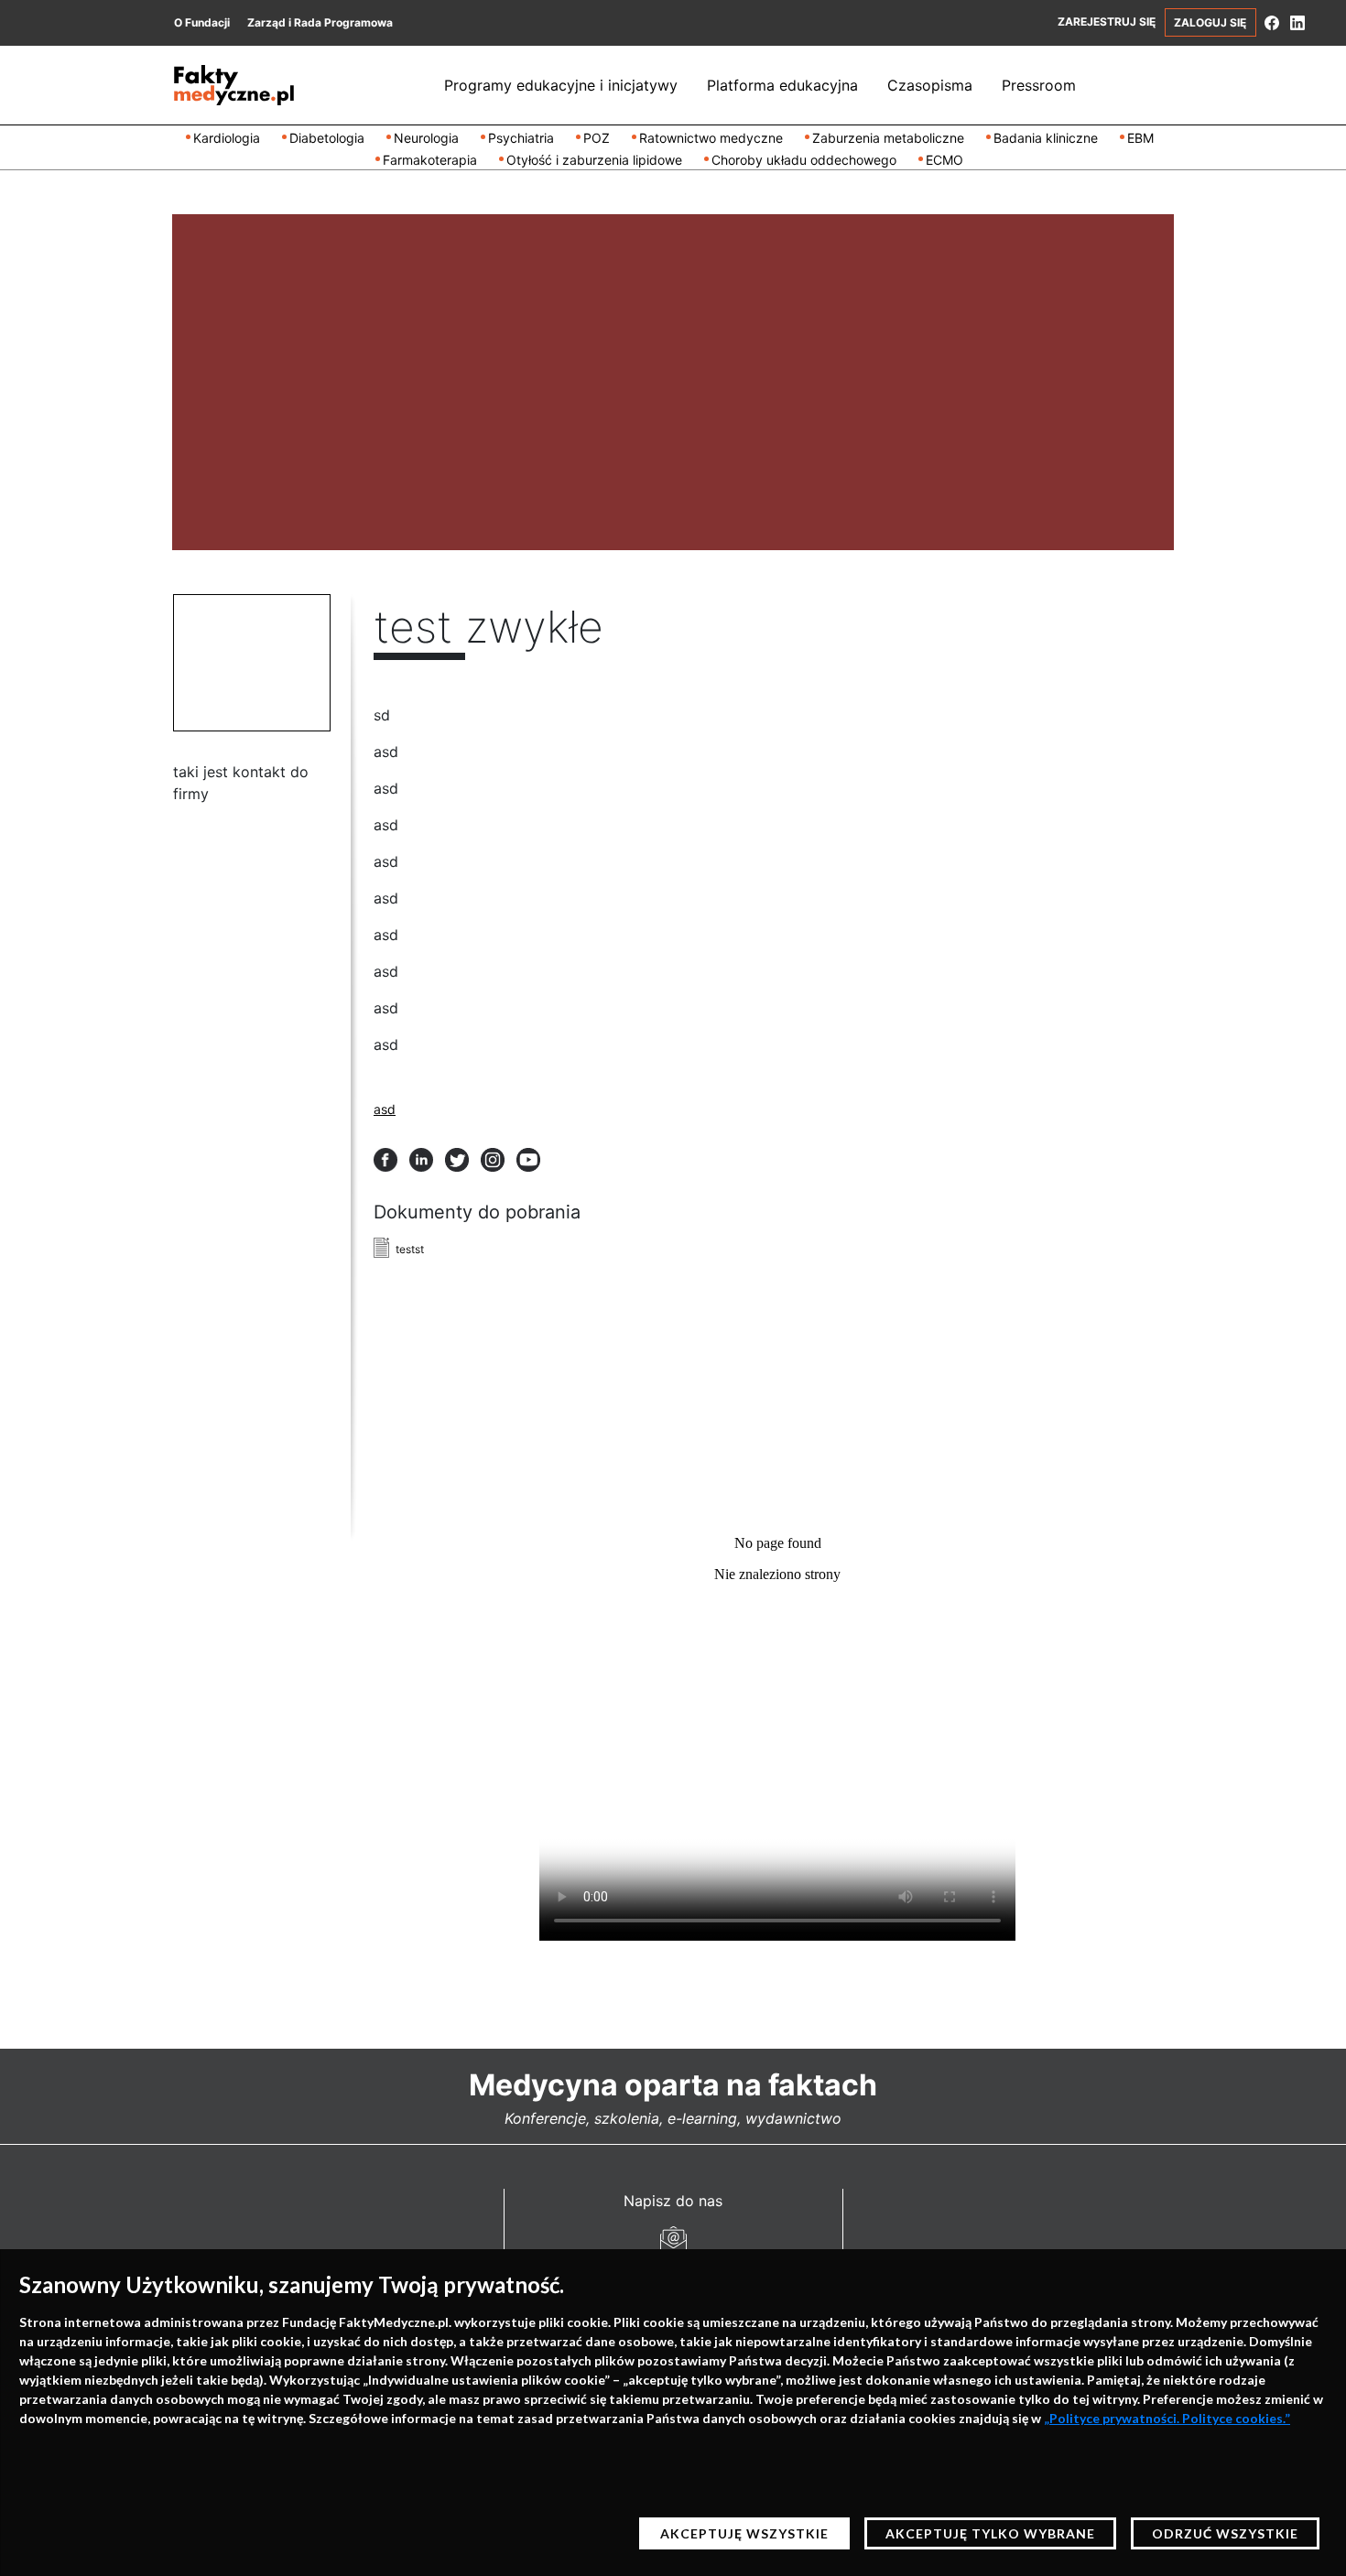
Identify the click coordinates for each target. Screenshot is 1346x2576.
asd (385, 1109)
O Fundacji (202, 22)
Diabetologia (327, 138)
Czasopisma (930, 85)
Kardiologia (227, 138)
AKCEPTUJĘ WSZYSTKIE (744, 2533)
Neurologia (426, 138)
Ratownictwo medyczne (711, 138)
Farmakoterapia (430, 160)
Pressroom (1039, 85)
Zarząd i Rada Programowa (320, 22)
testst (410, 1249)
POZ (597, 138)
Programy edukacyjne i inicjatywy (561, 85)
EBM (1140, 138)
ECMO (944, 160)
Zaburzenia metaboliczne (888, 138)
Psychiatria (521, 138)
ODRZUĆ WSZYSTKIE (1225, 2533)
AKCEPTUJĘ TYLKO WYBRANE (990, 2533)
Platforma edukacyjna (782, 85)
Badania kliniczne (1046, 138)
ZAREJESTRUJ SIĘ (1107, 22)
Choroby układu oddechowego (804, 160)
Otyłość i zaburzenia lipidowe (594, 160)
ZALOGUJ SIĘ (1210, 22)
